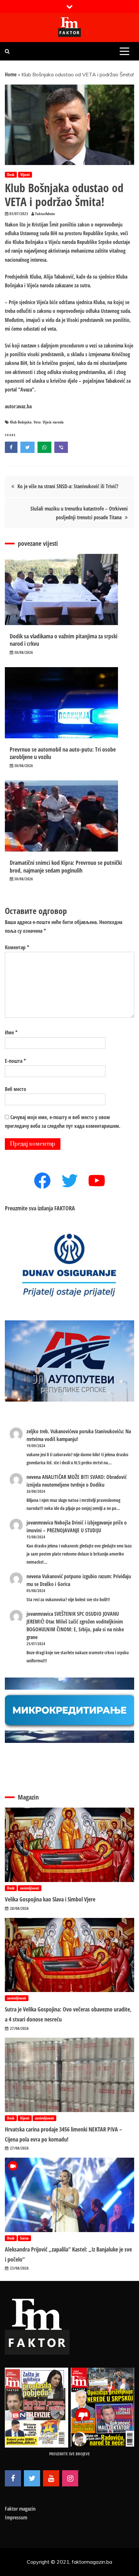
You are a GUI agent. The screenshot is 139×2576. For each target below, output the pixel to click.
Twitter (32, 2478)
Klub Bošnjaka (21, 422)
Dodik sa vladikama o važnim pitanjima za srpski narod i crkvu (64, 640)
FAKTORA (65, 1208)
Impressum (16, 2517)
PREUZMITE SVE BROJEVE (69, 2454)
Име (11, 1032)
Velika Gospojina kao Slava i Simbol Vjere (50, 1899)
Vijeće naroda (53, 422)
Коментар (17, 947)
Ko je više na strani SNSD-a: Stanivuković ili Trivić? (68, 486)
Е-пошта (15, 1061)
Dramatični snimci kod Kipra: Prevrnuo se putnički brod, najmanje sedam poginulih (66, 866)
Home (11, 74)
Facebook (13, 2478)
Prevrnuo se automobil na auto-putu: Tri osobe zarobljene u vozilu (63, 753)
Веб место (16, 1089)
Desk (11, 175)
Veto (37, 422)
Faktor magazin (20, 2509)
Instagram (70, 2478)
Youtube (51, 2478)
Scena (24, 2238)
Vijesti (25, 175)
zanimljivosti (30, 1888)
